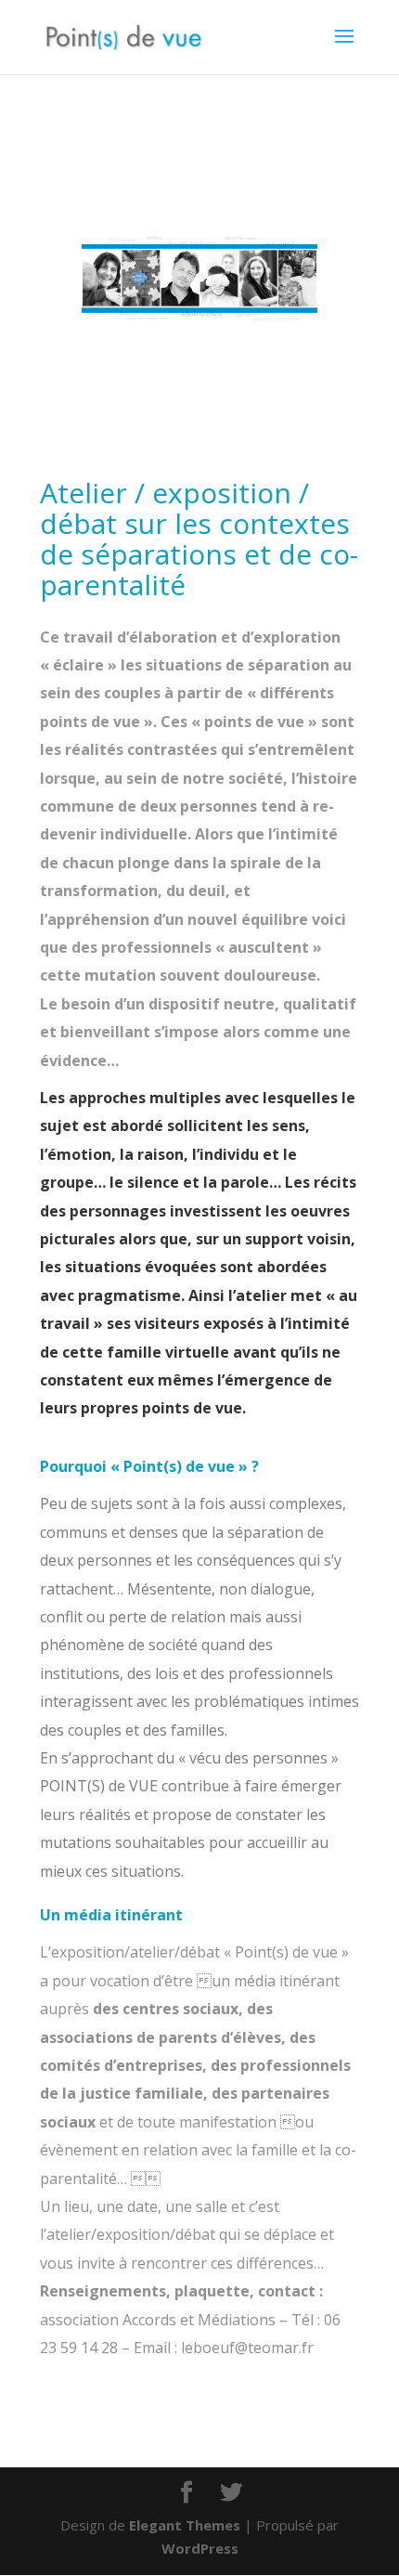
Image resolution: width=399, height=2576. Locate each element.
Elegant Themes (185, 2525)
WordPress (200, 2548)
